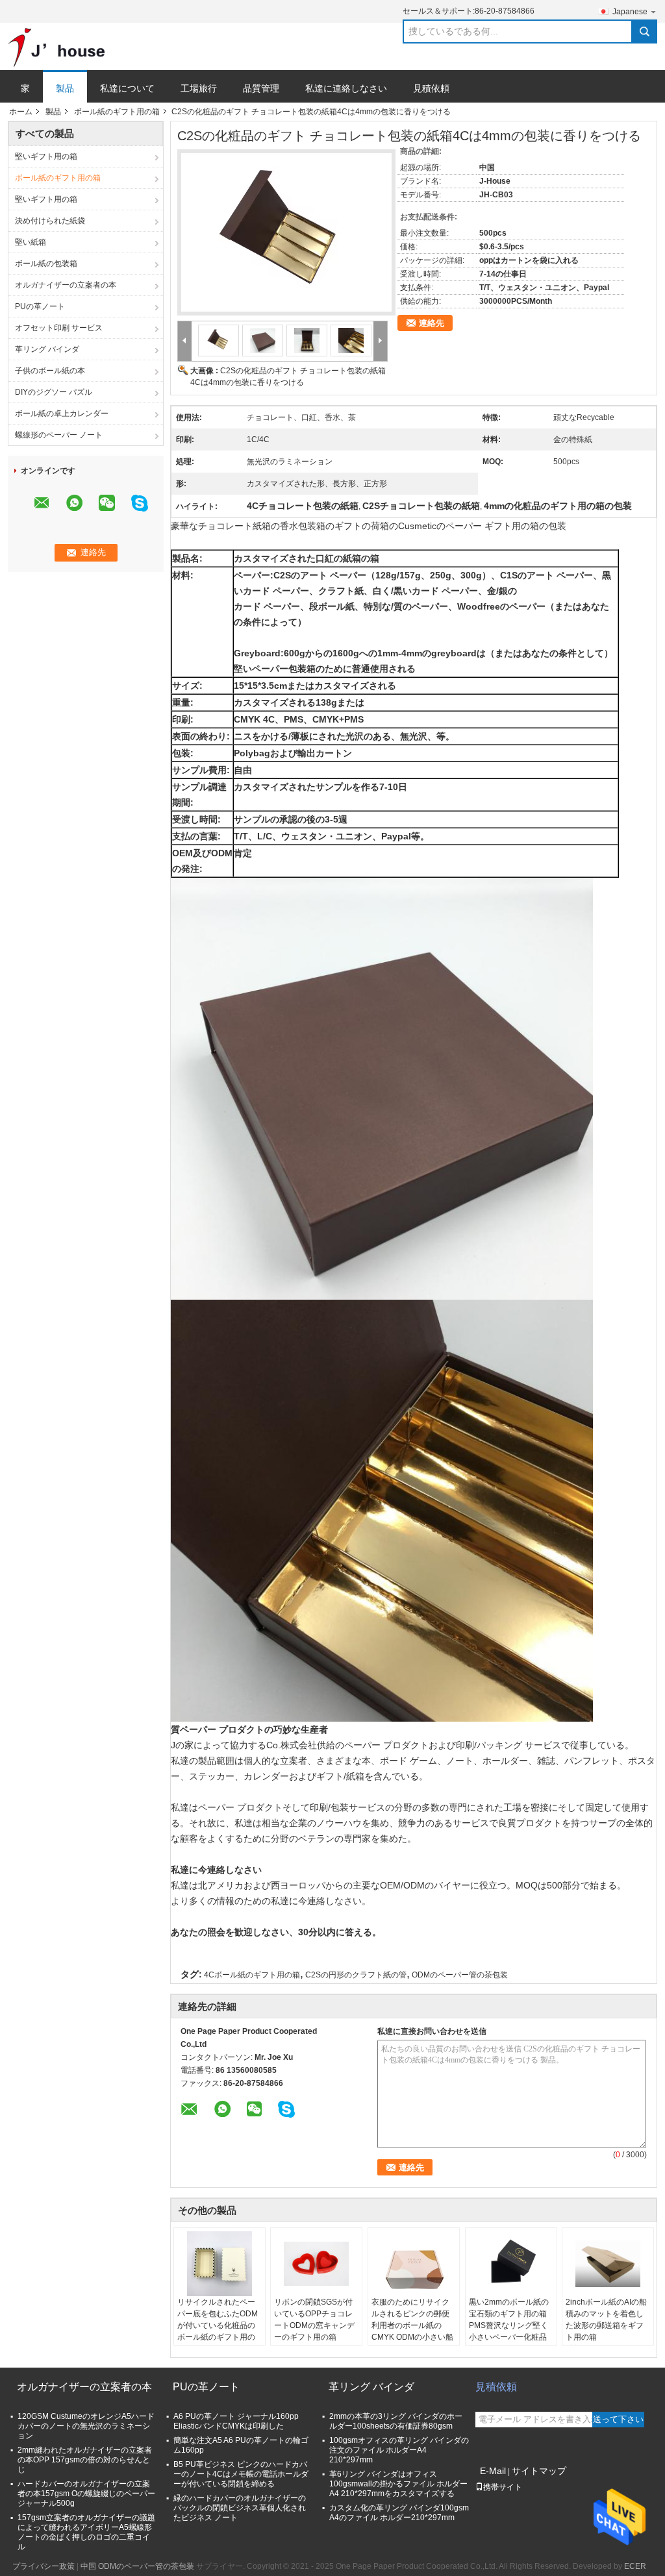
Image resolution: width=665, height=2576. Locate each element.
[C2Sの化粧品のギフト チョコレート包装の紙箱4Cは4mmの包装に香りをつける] (282, 225)
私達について (127, 88)
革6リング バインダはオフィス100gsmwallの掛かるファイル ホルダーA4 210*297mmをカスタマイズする (398, 2484)
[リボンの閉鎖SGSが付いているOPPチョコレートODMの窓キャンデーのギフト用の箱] (316, 2264)
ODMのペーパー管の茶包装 (460, 1975)
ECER (635, 2566)
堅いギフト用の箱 (46, 156)
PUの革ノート (40, 306)
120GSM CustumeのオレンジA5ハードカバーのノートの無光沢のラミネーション (86, 2426)
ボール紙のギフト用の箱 (117, 112)
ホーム (21, 112)
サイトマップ (539, 2471)
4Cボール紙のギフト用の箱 (252, 1975)
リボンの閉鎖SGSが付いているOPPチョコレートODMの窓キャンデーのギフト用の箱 (314, 2320)
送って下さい (618, 2419)
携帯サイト (503, 2487)
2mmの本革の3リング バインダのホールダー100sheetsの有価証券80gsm (396, 2421)
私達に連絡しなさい (346, 88)
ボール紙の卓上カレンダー (62, 414)
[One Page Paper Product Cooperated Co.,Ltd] (56, 47)
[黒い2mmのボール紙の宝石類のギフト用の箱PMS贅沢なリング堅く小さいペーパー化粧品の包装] (511, 2264)
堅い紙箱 (31, 242)
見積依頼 (431, 88)
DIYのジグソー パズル (54, 392)
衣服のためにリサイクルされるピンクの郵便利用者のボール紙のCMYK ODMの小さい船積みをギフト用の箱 (412, 2325)
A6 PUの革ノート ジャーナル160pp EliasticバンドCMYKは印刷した (236, 2421)
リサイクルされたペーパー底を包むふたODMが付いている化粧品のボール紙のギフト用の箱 (218, 2325)
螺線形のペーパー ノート (59, 435)
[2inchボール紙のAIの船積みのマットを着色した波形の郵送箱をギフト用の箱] (608, 2264)
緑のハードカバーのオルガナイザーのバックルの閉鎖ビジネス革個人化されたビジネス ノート (240, 2508)
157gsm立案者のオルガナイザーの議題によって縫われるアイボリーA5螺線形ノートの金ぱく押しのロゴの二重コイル (86, 2532)
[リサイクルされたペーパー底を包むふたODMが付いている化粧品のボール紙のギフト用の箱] (220, 2264)
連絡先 (432, 323)
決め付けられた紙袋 (50, 221)
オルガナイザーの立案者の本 (66, 285)
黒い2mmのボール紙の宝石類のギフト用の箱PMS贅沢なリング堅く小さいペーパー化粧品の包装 (509, 2325)
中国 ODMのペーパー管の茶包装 (137, 2566)
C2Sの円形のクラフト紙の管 (356, 1975)
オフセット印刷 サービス (59, 328)
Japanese (630, 12)
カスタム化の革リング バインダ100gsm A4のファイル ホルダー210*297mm (399, 2513)
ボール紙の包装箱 (46, 264)
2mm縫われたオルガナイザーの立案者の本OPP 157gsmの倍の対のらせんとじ (85, 2460)
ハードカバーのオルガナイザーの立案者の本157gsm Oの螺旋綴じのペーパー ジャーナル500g (86, 2494)
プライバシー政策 (44, 2566)
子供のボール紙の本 (50, 371)
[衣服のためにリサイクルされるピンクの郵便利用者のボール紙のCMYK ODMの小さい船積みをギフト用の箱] (414, 2264)
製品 (65, 88)
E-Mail (493, 2471)
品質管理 (261, 88)
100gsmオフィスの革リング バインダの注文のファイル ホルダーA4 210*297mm (399, 2450)
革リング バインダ (47, 349)
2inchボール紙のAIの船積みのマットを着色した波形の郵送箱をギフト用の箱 (606, 2320)
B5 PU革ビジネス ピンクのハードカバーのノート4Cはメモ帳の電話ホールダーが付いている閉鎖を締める (241, 2474)
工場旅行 (199, 88)
